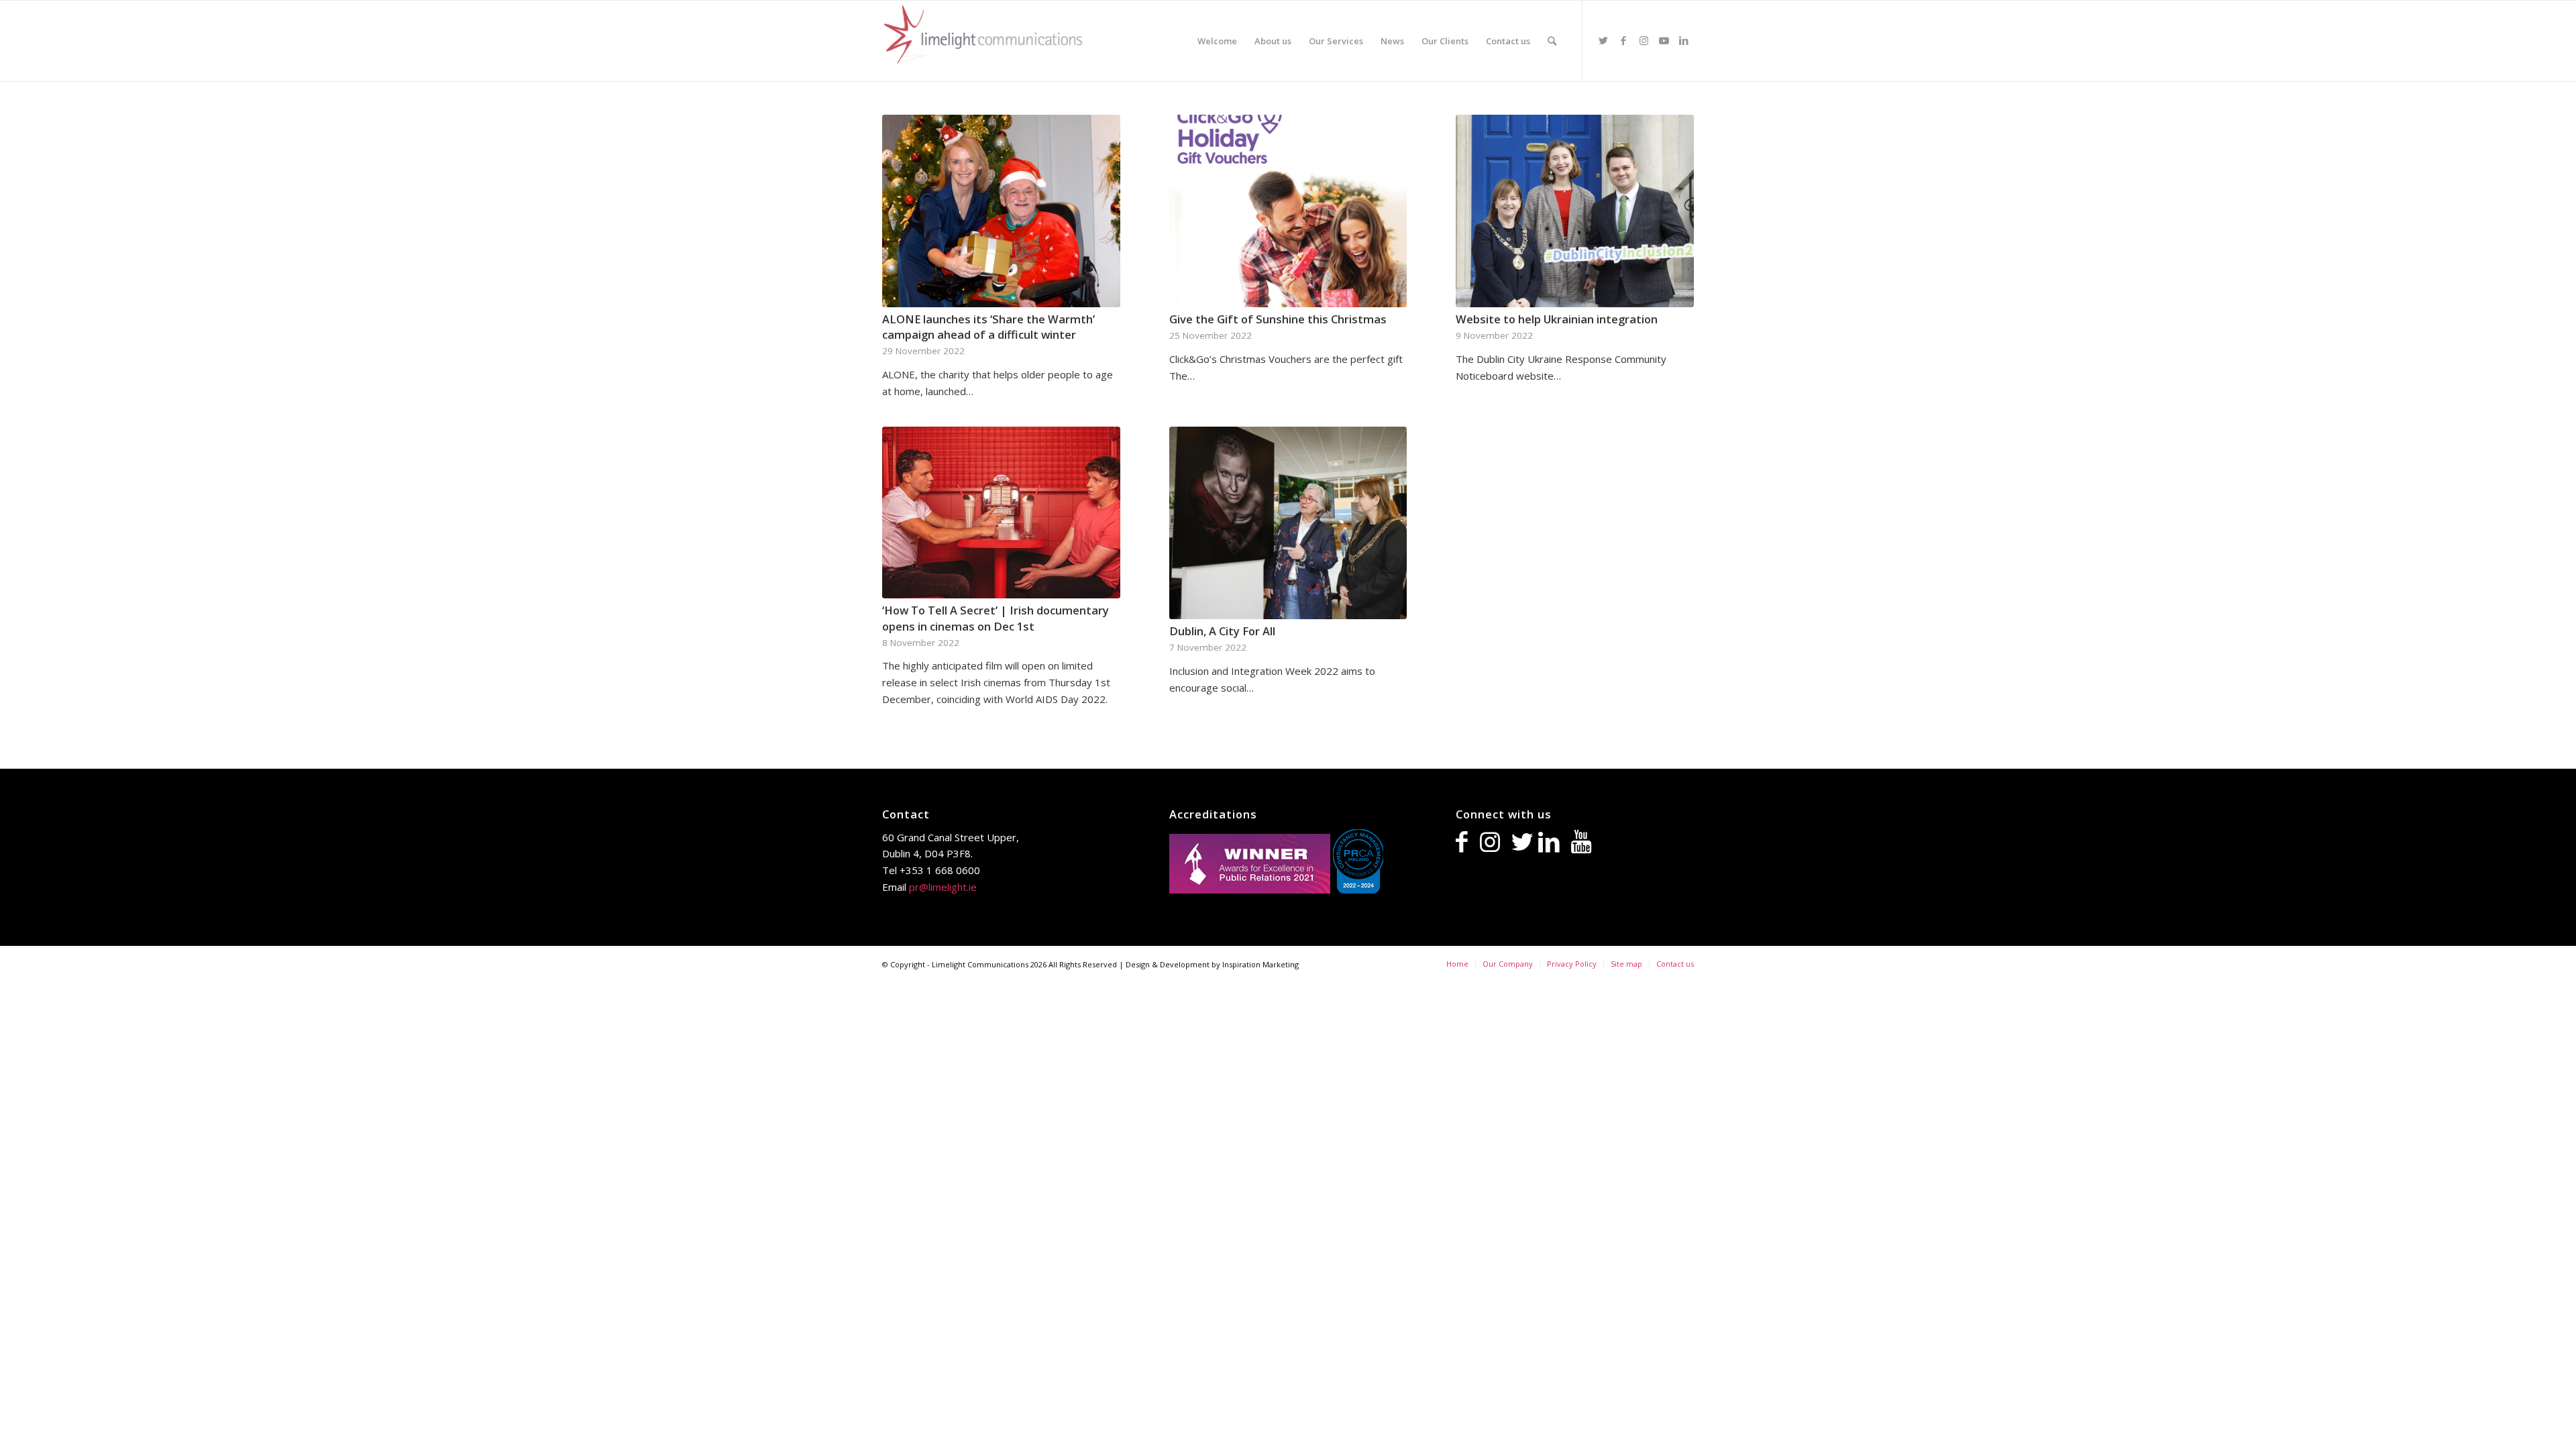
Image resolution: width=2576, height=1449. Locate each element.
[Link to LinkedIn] (1684, 40)
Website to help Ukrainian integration (1557, 319)
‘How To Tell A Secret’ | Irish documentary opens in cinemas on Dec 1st (996, 618)
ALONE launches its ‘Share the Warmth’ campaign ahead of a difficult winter (988, 327)
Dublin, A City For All (1222, 631)
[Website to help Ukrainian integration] (1575, 211)
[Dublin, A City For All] (1288, 523)
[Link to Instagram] (1644, 40)
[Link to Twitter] (1603, 40)
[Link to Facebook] (1623, 40)
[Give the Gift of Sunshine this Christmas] (1288, 211)
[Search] (1552, 41)
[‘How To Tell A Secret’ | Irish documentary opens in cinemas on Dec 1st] (1001, 513)
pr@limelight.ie (943, 887)
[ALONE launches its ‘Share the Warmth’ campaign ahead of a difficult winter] (1001, 211)
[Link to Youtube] (1664, 40)
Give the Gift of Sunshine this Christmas (1278, 319)
